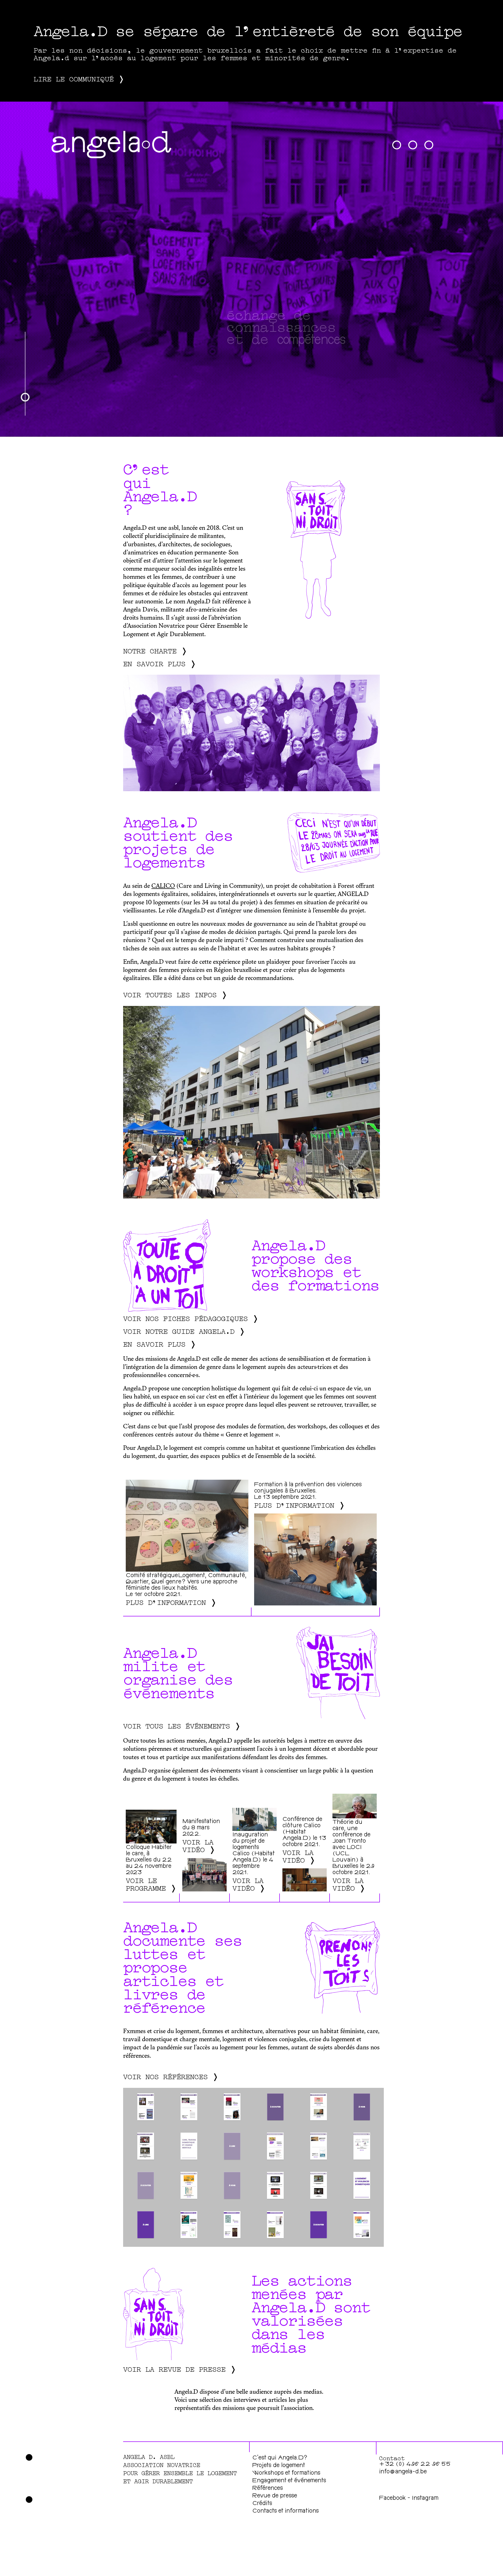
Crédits (262, 2504)
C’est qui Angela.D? (280, 2458)
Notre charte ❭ (155, 650)
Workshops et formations (286, 2473)
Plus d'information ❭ (171, 1602)
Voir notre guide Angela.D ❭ (184, 1331)
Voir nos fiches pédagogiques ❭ (191, 1318)
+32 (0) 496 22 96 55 (415, 2465)
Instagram (425, 2498)
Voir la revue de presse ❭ (180, 2368)
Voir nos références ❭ (171, 2076)
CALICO (163, 886)
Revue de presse (275, 2496)
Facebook (393, 2498)
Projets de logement (279, 2466)
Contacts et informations (286, 2511)
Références (268, 2489)
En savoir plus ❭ (160, 663)
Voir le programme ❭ (151, 1884)
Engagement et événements (289, 2481)
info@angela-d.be (403, 2472)
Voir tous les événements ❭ (182, 1725)
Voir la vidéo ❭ (199, 1845)
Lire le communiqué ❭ (79, 78)
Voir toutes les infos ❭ (175, 994)
